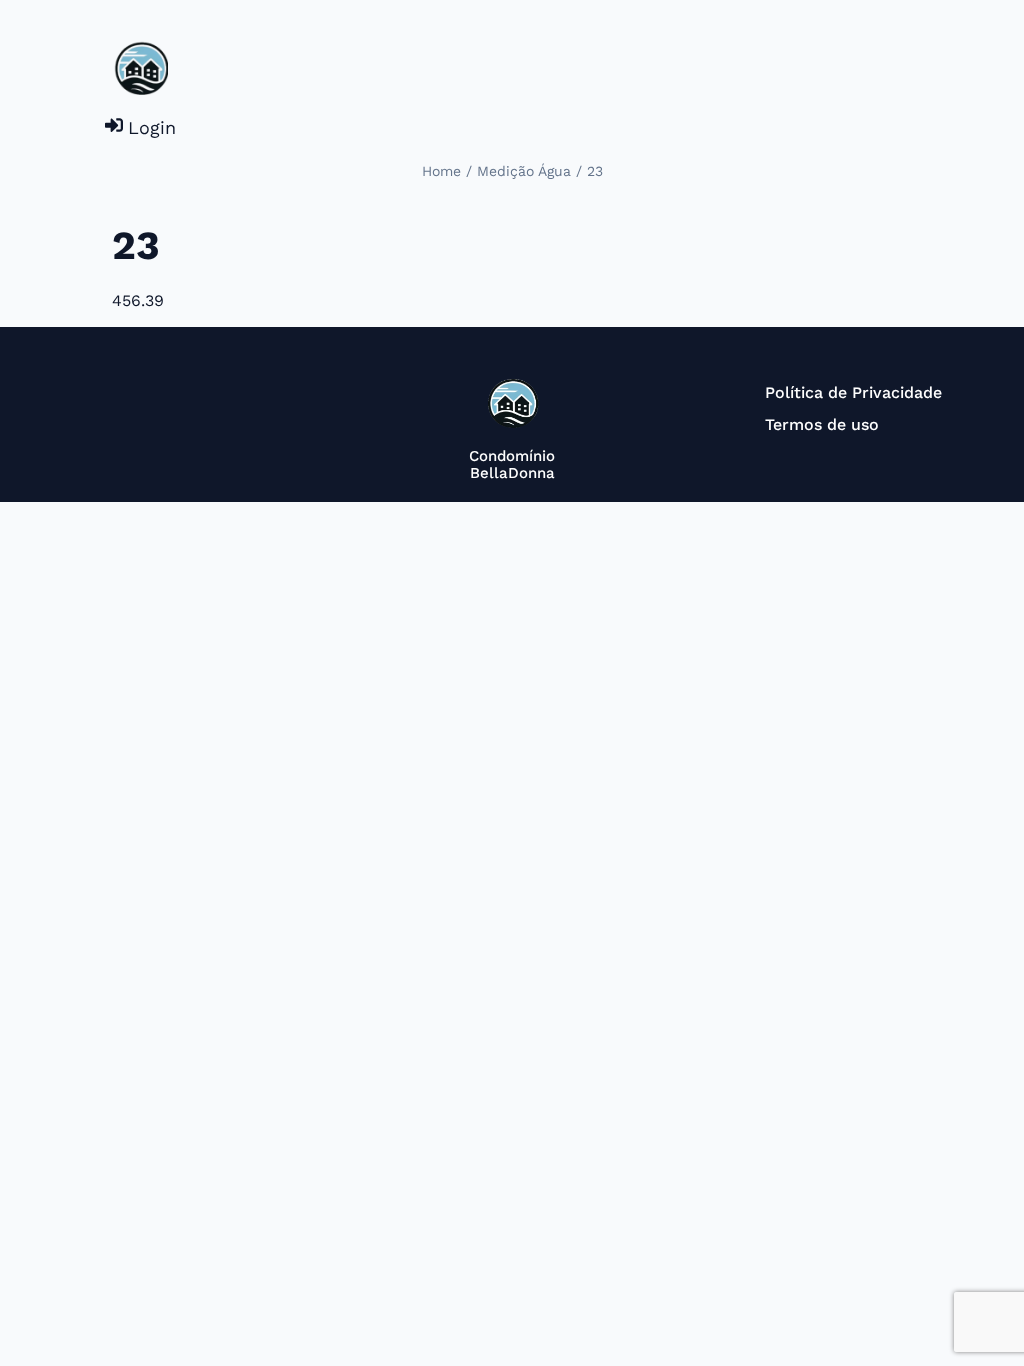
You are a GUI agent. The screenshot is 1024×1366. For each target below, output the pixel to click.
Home (441, 171)
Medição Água (524, 171)
